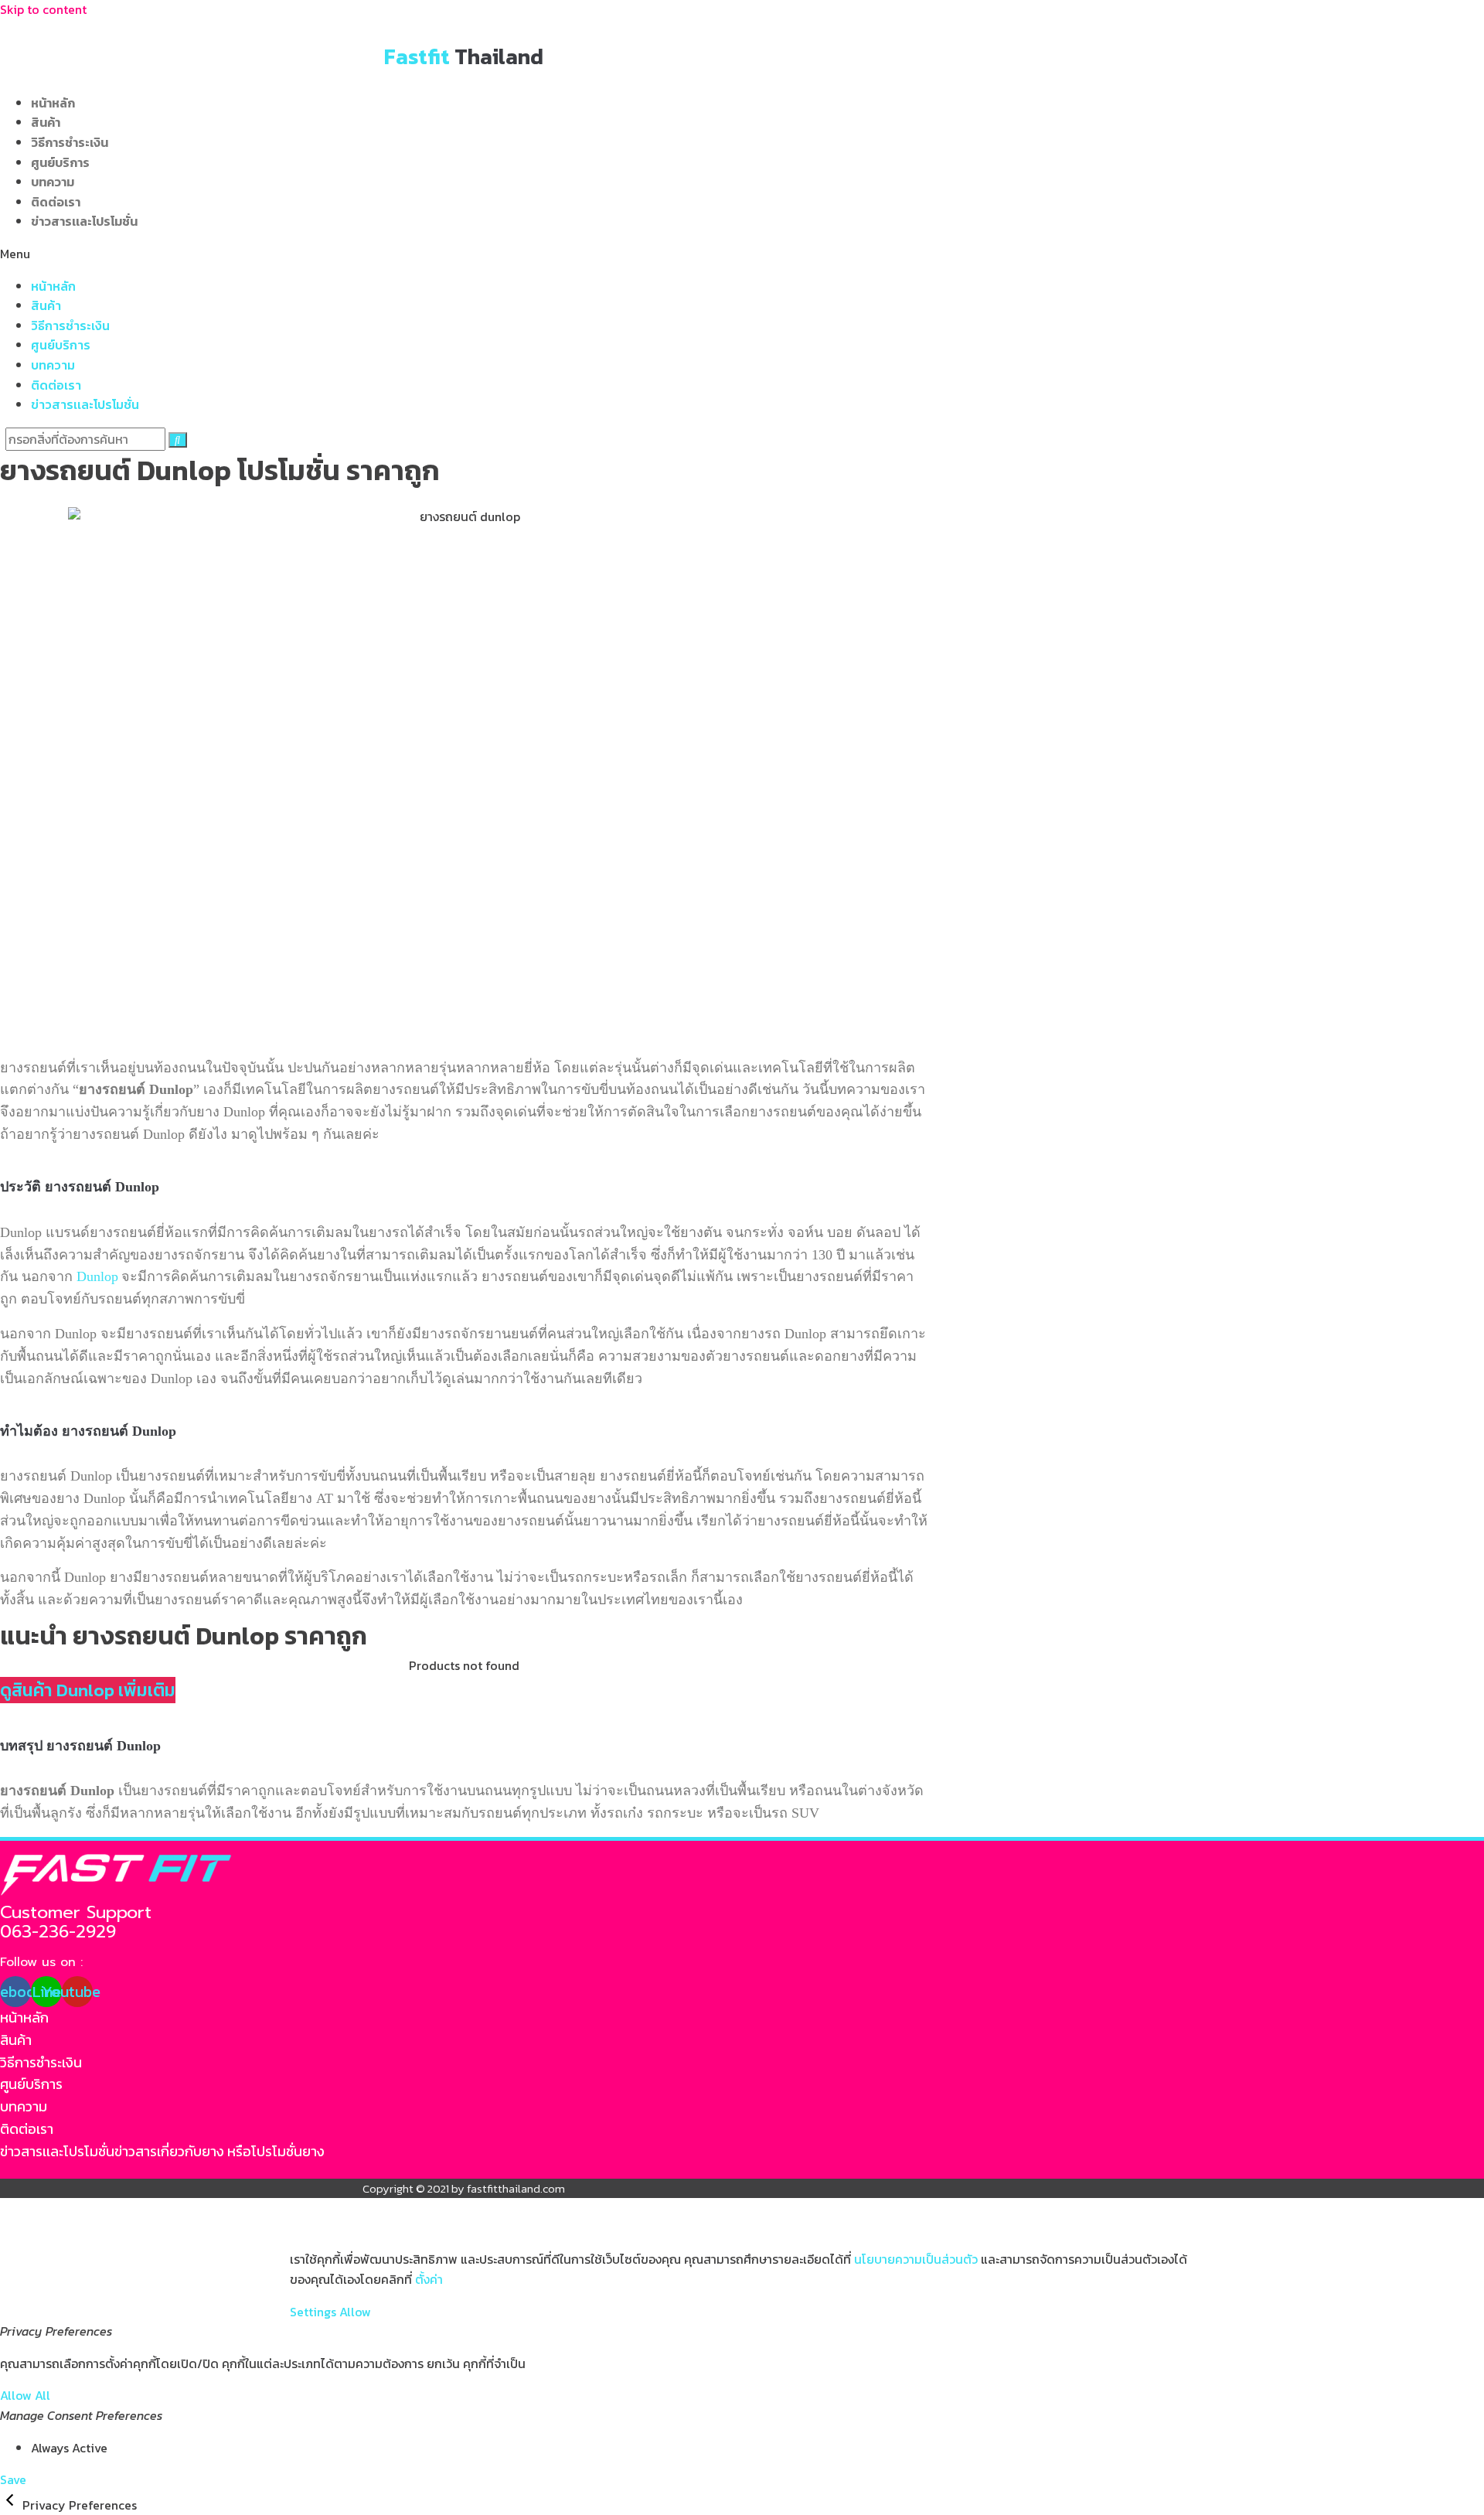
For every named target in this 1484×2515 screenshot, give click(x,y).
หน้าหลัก (53, 103)
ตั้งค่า (429, 2279)
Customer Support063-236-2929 (76, 1922)
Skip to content (43, 9)
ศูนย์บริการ (60, 162)
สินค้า (46, 122)
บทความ (53, 182)
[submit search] (178, 440)
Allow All (25, 2395)
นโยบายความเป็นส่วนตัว (916, 2259)
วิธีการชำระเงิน (70, 142)
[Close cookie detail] (11, 2505)
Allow (355, 2312)
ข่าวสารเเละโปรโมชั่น (84, 221)
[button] (464, 254)
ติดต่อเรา (56, 202)
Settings (313, 2312)
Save (13, 2479)
